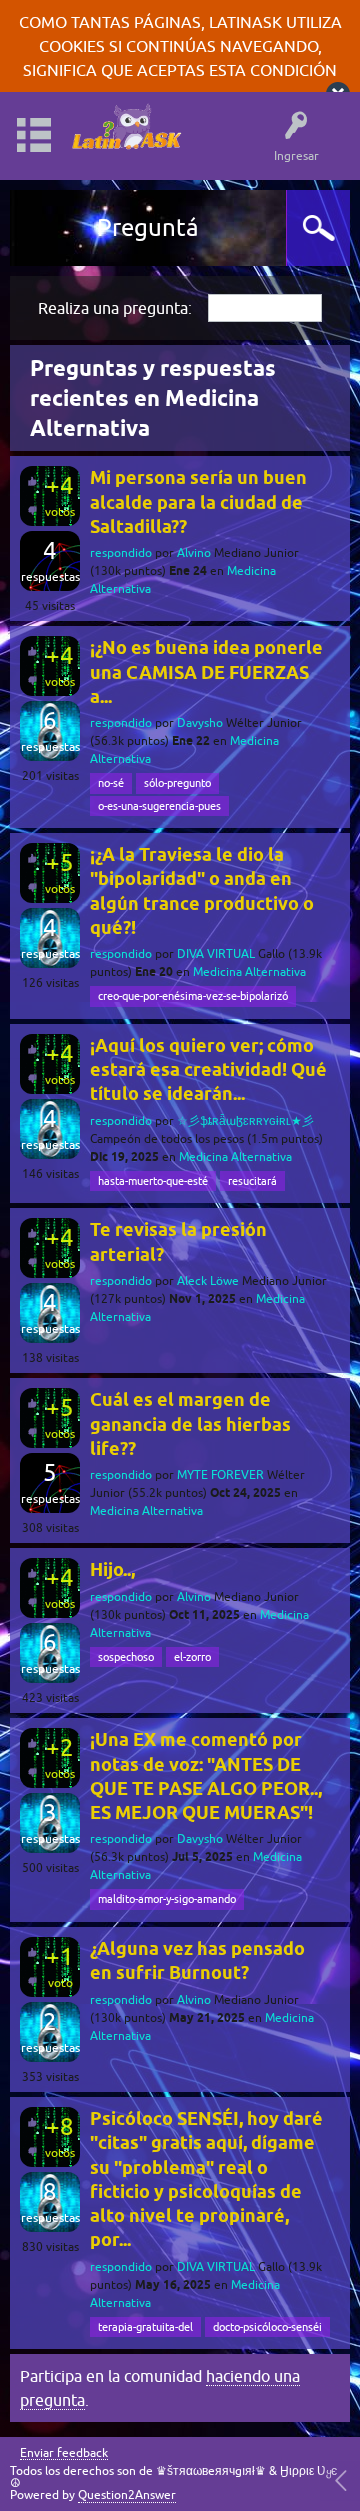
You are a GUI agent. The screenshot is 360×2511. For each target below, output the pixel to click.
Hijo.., (112, 1569)
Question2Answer (127, 2495)
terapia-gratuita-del (145, 2327)
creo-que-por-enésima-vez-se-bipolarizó (193, 996)
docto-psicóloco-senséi (267, 2327)
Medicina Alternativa (249, 972)
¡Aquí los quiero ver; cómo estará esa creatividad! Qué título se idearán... (208, 1070)
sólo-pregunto (177, 783)
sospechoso (126, 1657)
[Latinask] (126, 126)
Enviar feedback (64, 2453)
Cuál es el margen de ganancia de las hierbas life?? (190, 1424)
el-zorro (192, 1657)
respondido (121, 553)
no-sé (111, 783)
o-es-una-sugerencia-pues (159, 806)
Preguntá (148, 227)
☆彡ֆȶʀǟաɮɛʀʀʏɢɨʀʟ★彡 (245, 1121)
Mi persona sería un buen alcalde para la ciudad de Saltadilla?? (198, 502)
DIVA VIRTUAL (216, 954)
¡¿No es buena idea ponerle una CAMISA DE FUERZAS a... (206, 672)
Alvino (194, 553)
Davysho (200, 723)
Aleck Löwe (208, 1281)
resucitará (252, 1181)
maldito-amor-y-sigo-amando (167, 1899)
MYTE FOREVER (220, 1475)
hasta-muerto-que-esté (153, 1181)
